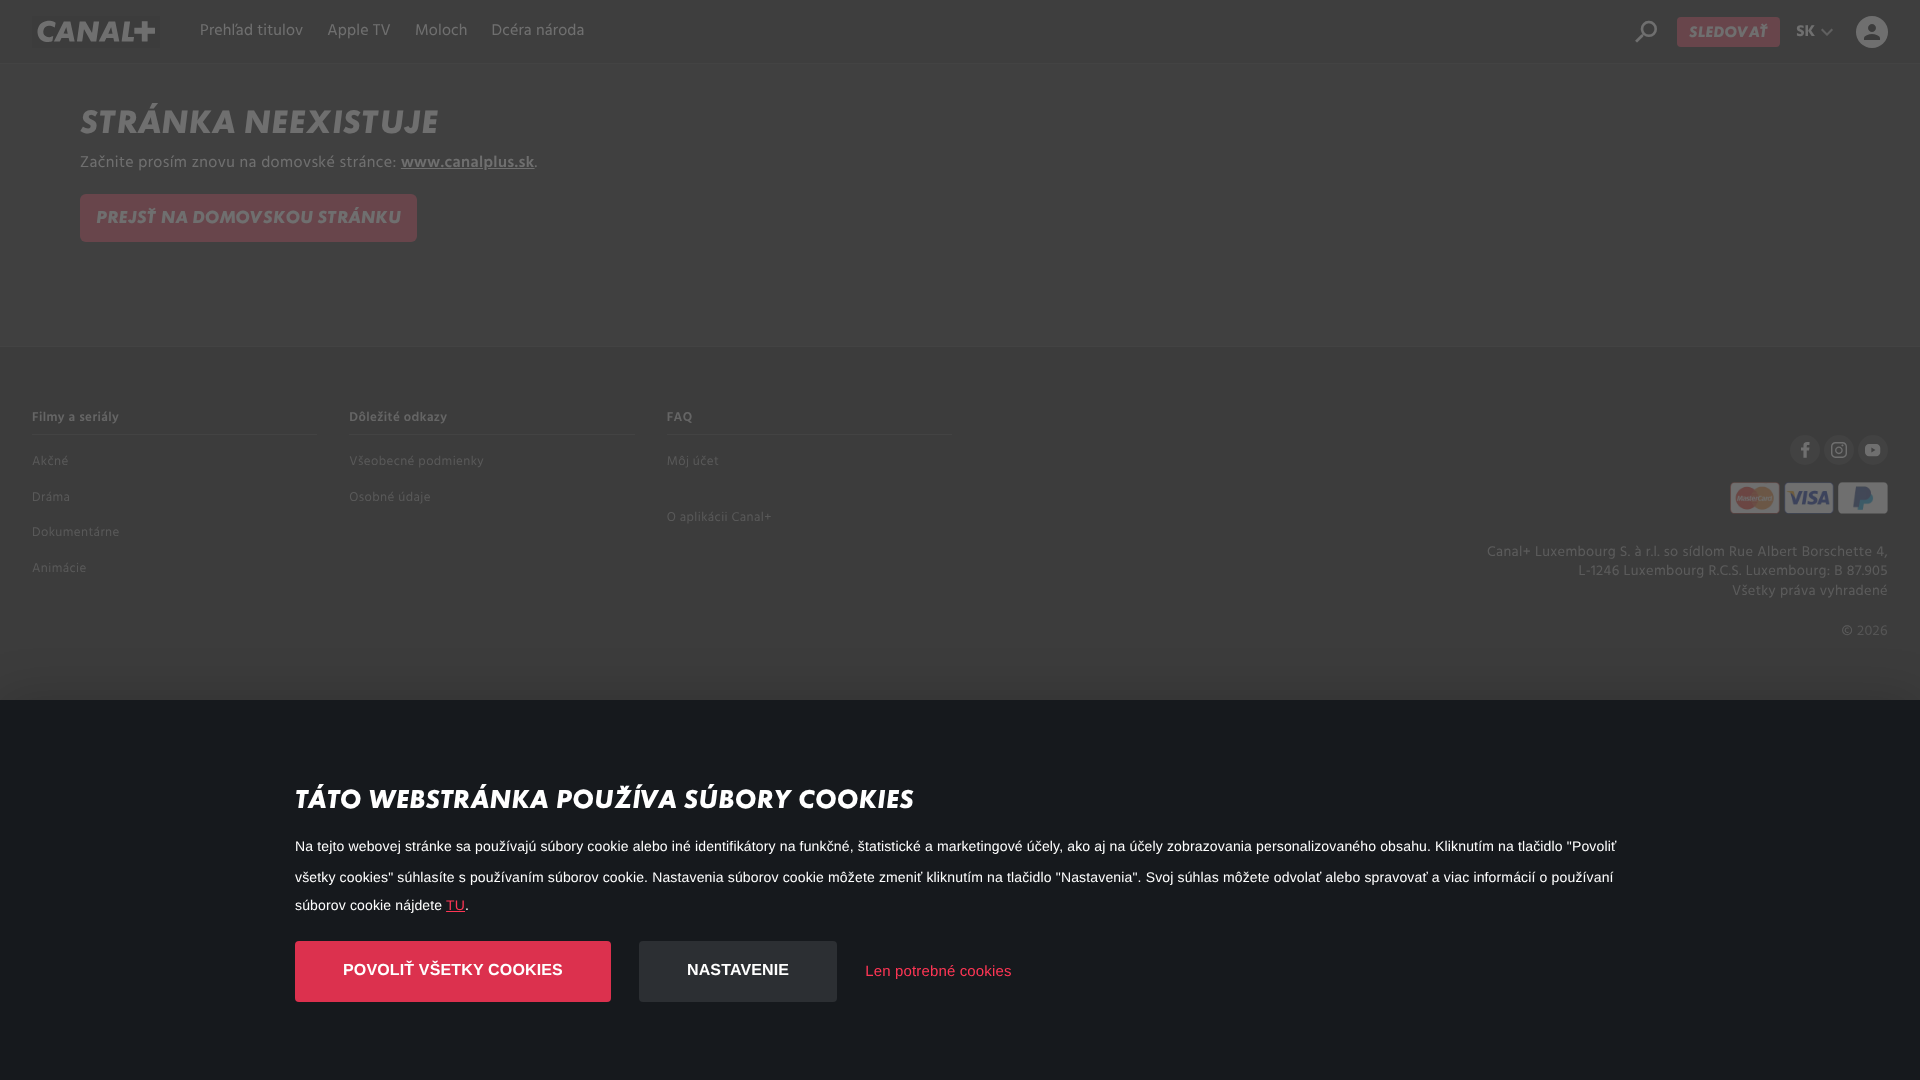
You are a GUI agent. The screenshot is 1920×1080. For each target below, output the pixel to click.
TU (455, 905)
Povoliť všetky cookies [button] (453, 970)
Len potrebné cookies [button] (938, 971)
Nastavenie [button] (738, 970)
